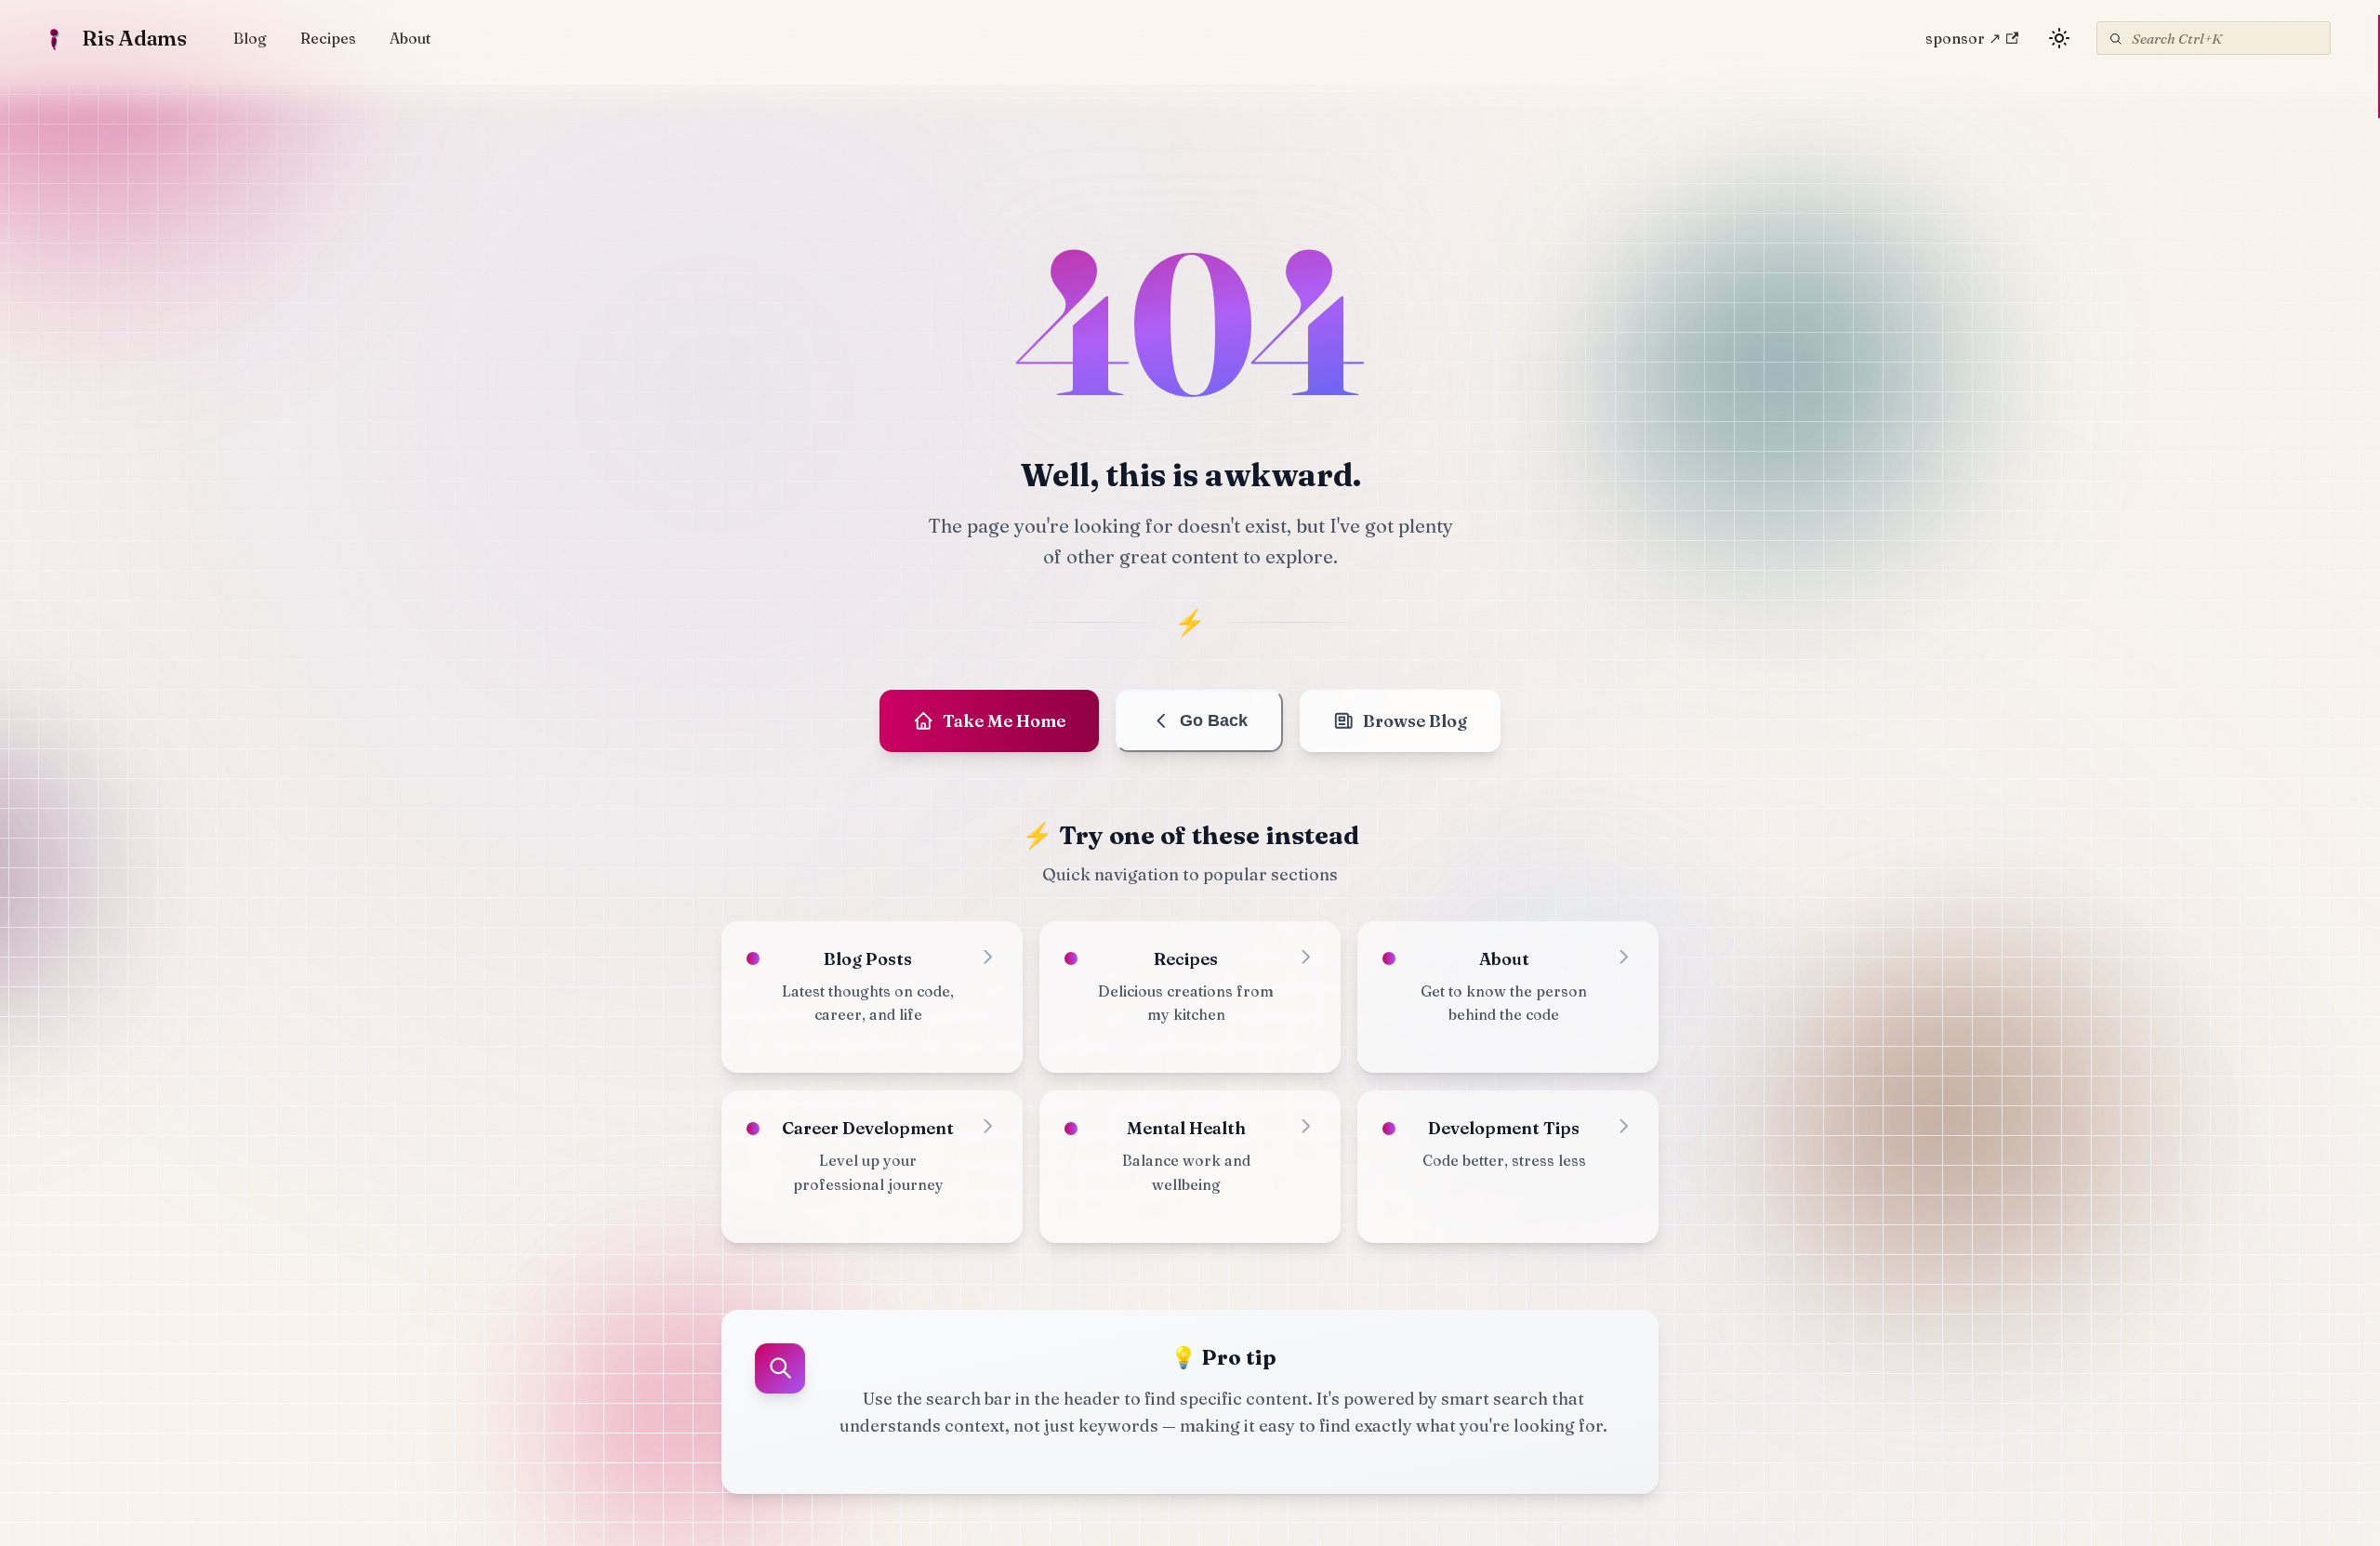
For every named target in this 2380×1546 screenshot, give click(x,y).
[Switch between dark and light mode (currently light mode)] (2059, 38)
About (410, 38)
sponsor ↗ (1963, 38)
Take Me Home (1004, 721)
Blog (250, 38)
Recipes (328, 38)
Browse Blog (1415, 721)
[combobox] (2214, 38)
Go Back (1214, 720)
